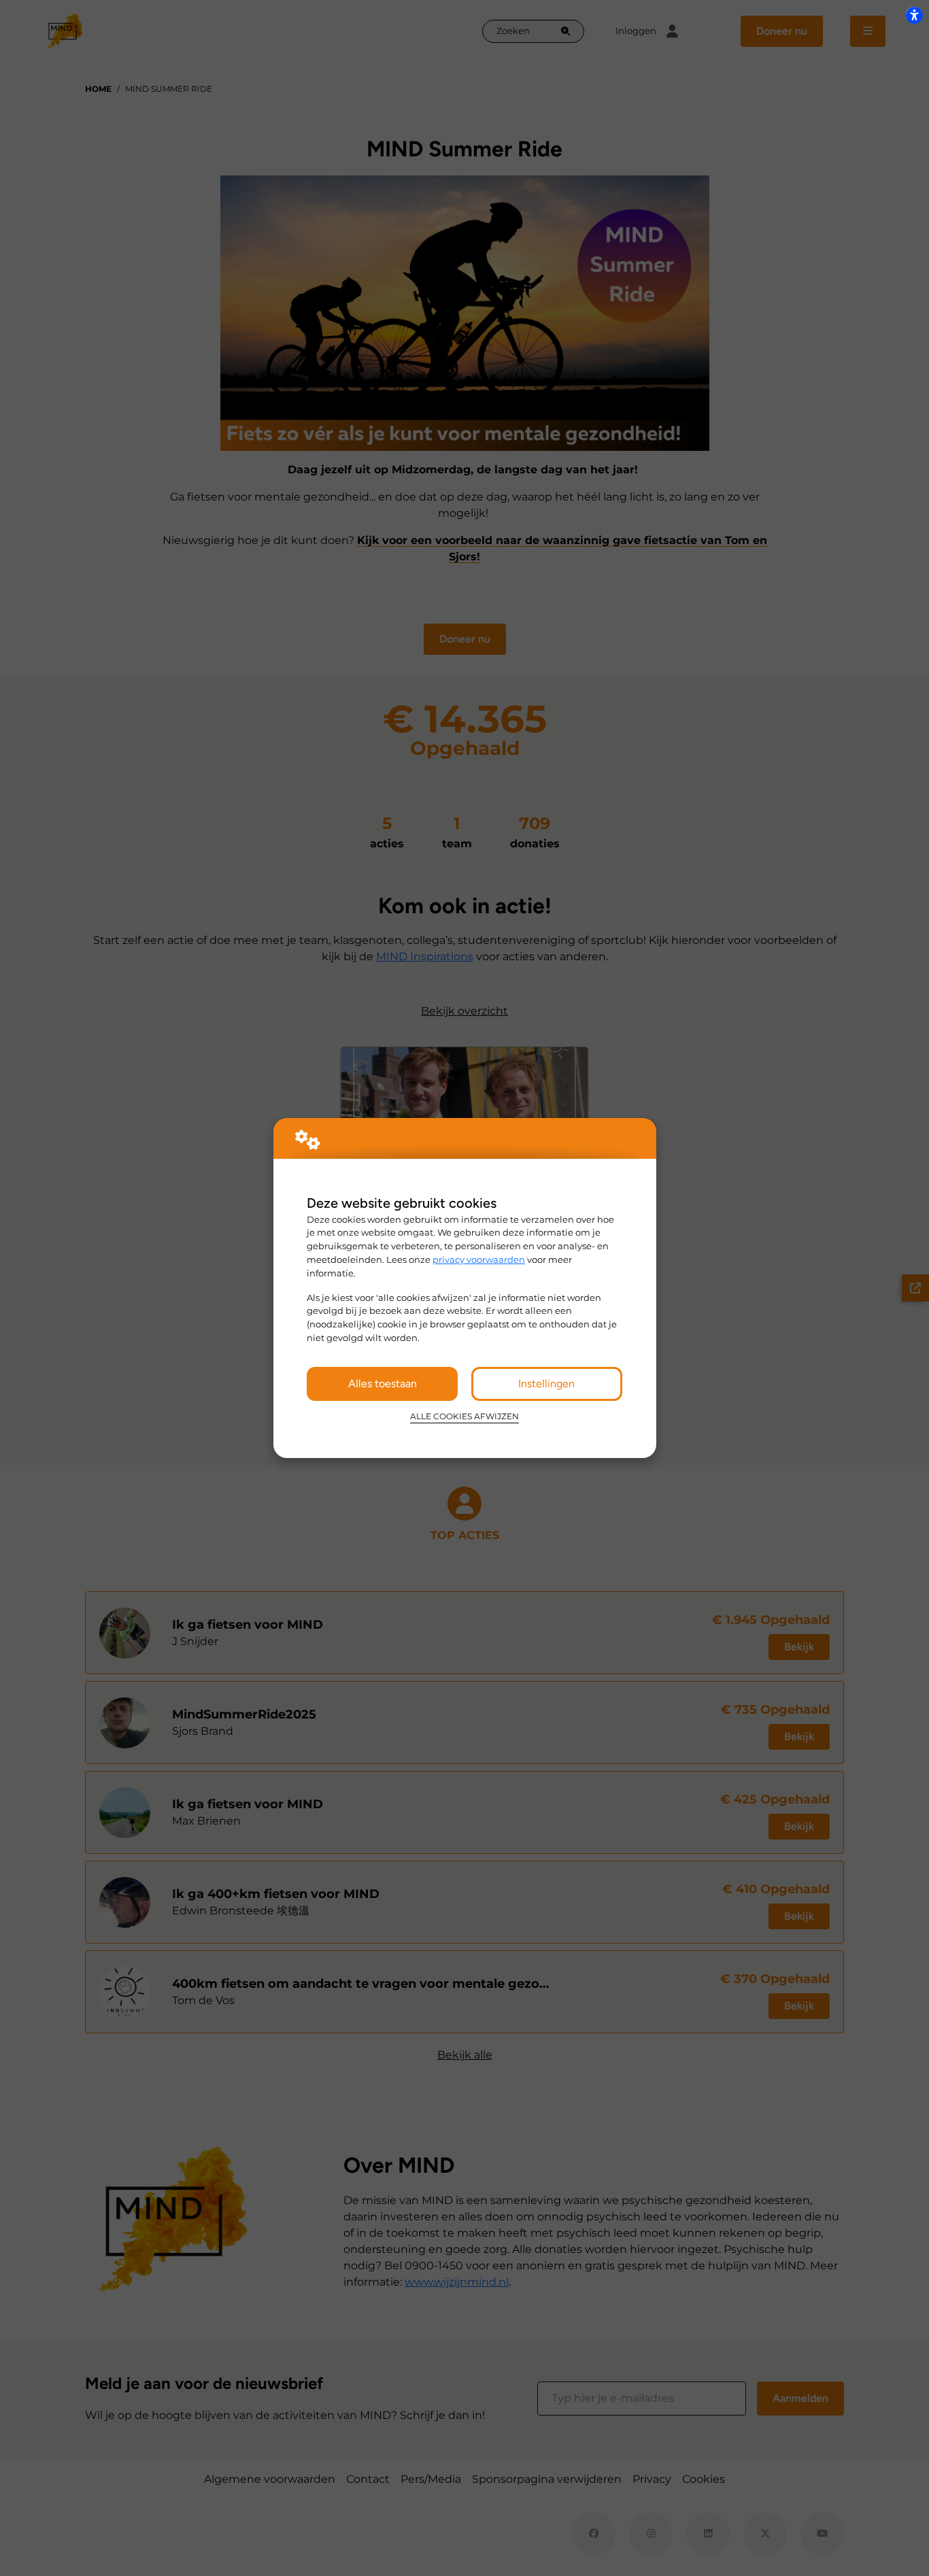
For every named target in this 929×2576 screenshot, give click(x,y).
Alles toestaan (383, 1384)
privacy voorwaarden (479, 1259)
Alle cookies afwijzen (464, 1417)
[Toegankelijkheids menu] (914, 15)
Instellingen (546, 1384)
